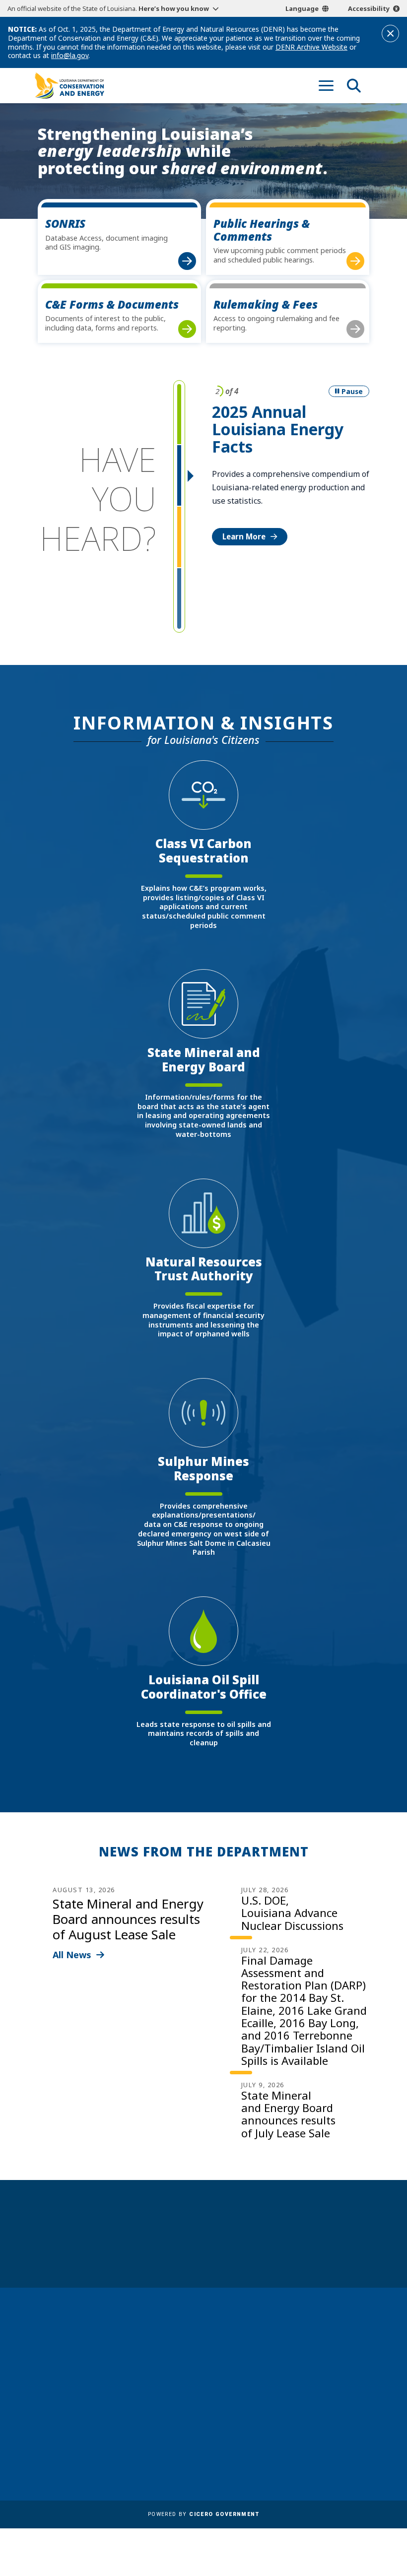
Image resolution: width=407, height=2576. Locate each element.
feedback (319, 2385)
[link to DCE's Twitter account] (361, 2409)
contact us (322, 2366)
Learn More (244, 536)
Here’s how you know (174, 8)
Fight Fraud (175, 2431)
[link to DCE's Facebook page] (305, 2409)
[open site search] (354, 85)
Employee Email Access (197, 2376)
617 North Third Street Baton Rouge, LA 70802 (75, 2397)
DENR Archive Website (311, 47)
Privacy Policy (179, 2445)
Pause (352, 391)
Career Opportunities (194, 2335)
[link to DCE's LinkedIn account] (324, 2409)
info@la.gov (70, 55)
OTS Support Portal (190, 2417)
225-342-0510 (69, 2414)
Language (302, 8)
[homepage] (69, 86)
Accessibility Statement (197, 2460)
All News (72, 1955)
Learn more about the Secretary (234, 2250)
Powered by (203, 2514)
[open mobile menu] (326, 85)
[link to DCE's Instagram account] (342, 2409)
